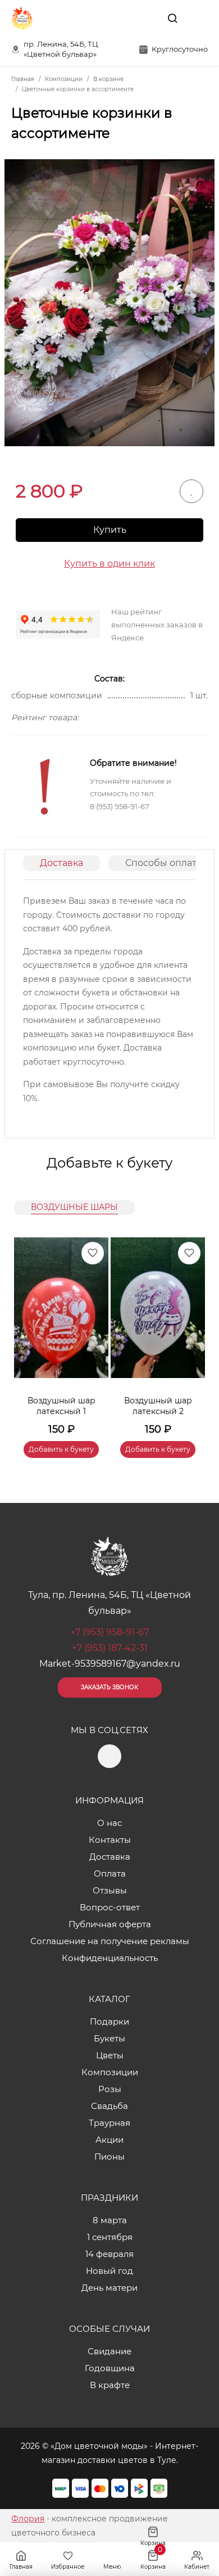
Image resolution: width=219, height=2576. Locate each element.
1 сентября (110, 2237)
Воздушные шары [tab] (74, 1207)
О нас (109, 1823)
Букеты (109, 2038)
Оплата (110, 1873)
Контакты (110, 1840)
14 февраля (109, 2254)
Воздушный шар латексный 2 (158, 1406)
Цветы (110, 2055)
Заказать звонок (109, 1687)
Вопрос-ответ (110, 1907)
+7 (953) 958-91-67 (109, 1632)
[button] (191, 1334)
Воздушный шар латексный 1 (61, 1406)
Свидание (109, 2351)
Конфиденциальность (110, 1958)
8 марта (110, 2220)
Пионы (109, 2157)
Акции (109, 2140)
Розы (110, 2089)
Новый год (109, 2271)
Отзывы (110, 1890)
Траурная (109, 2123)
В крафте (110, 2385)
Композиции (110, 2072)
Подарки (109, 2021)
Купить (110, 530)
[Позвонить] (198, 18)
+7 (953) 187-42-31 (110, 1648)
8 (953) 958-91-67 (120, 806)
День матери (109, 2288)
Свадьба (109, 2106)
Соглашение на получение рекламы (110, 1941)
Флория (28, 2519)
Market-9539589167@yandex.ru (110, 1664)
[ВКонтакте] (147, 18)
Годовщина (110, 2368)
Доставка (61, 863)
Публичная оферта (110, 1924)
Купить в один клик (109, 564)
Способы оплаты (165, 863)
